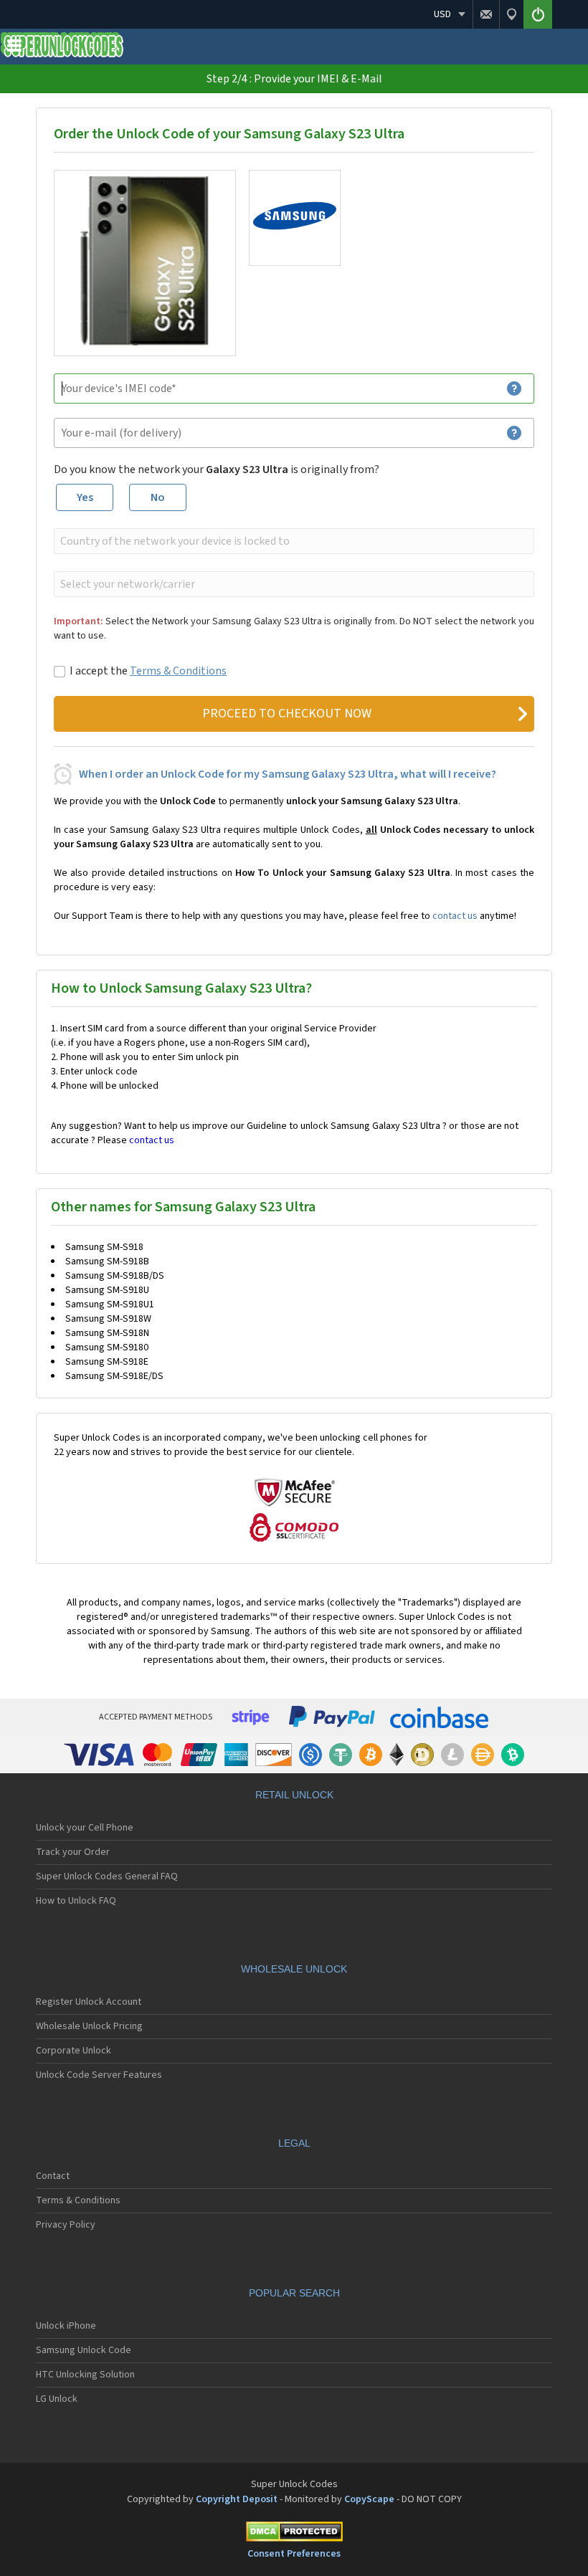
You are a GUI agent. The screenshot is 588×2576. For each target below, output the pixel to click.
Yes (85, 497)
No (158, 497)
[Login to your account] (538, 14)
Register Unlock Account (89, 2002)
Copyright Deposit (237, 2499)
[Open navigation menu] (14, 49)
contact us (455, 916)
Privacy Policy (66, 2225)
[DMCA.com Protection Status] (294, 2534)
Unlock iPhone (66, 2326)
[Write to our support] (486, 14)
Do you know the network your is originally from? (217, 469)
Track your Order (73, 1852)
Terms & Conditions (178, 671)
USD (442, 14)
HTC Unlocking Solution (85, 2375)
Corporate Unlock (73, 2051)
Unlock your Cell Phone (85, 1828)
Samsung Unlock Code (84, 2350)
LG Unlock (57, 2399)
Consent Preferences (294, 2554)
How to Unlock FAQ (76, 1901)
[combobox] (293, 541)
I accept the (148, 671)
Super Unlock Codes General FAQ (107, 1876)
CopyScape (369, 2499)
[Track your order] (511, 14)
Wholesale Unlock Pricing (89, 2026)
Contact (53, 2176)
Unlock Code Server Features (99, 2075)
